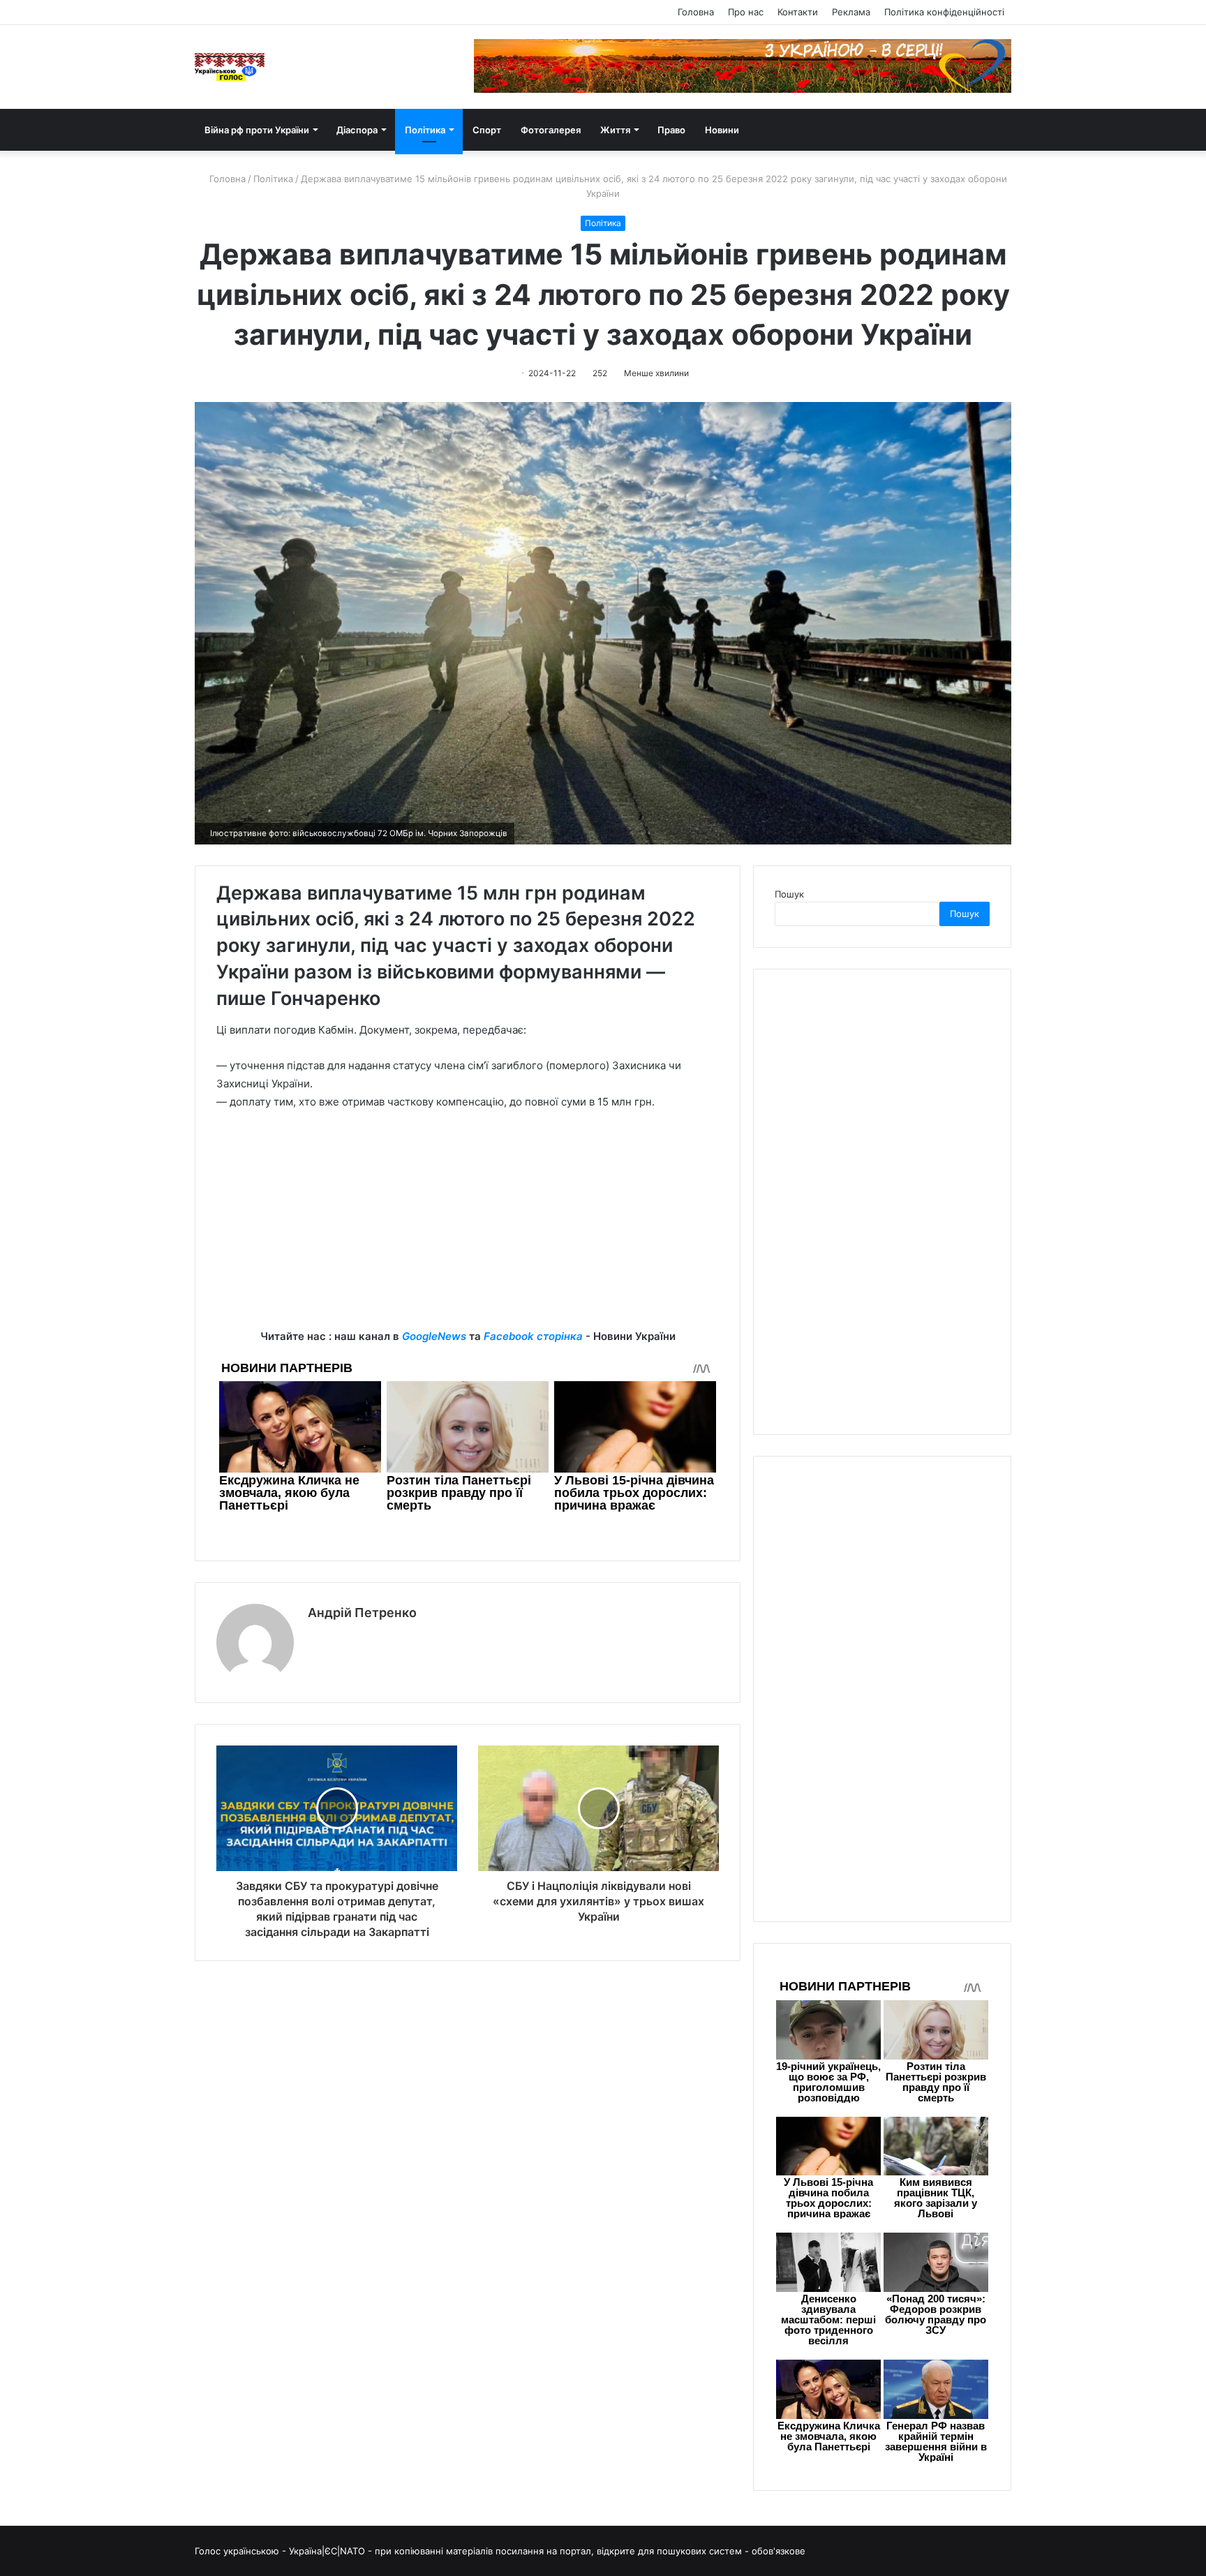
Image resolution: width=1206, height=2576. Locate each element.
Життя (615, 130)
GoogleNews (434, 1336)
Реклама (851, 12)
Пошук (789, 894)
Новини (722, 130)
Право (671, 130)
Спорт (487, 130)
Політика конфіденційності (944, 12)
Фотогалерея (551, 130)
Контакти (798, 12)
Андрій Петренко (362, 1613)
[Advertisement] (468, 1230)
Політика (425, 130)
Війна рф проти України (257, 130)
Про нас (746, 12)
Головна (696, 12)
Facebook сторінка (533, 1336)
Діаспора (357, 130)
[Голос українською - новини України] (230, 67)
